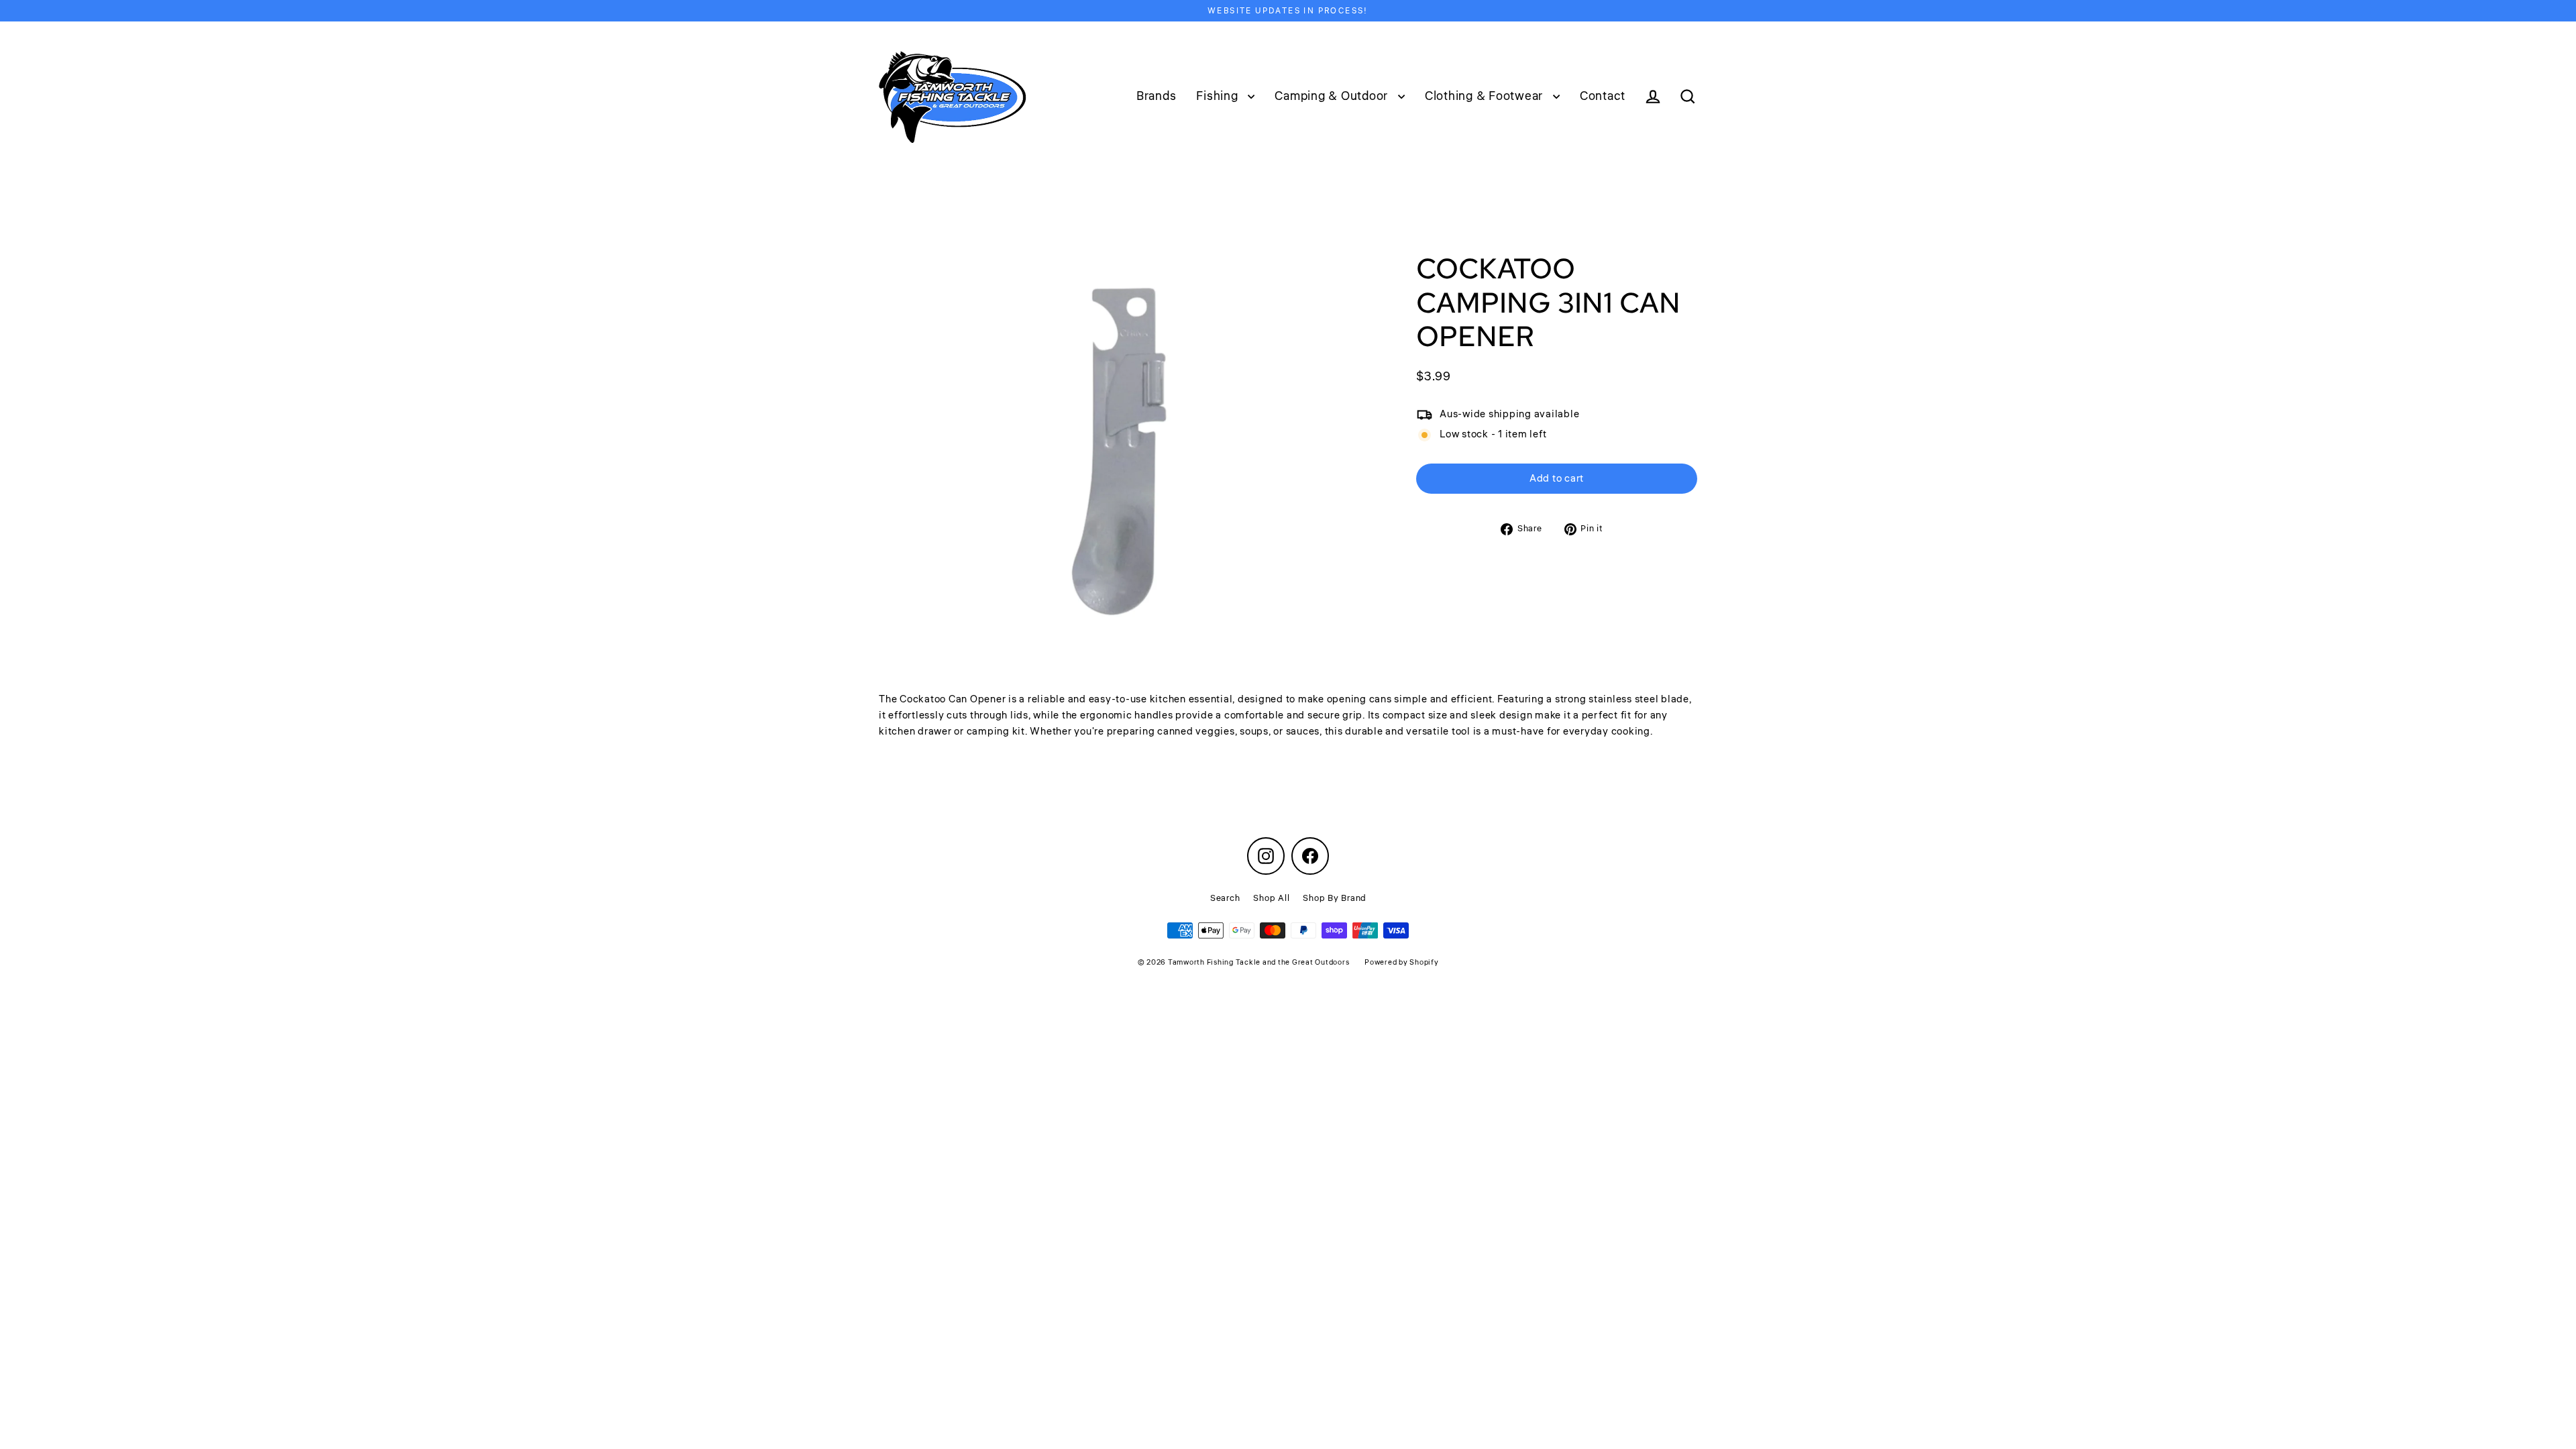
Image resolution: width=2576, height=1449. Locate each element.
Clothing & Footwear (1486, 96)
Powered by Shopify (1402, 962)
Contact (1603, 96)
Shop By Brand (1334, 898)
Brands (1157, 96)
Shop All (1271, 898)
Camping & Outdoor (1333, 96)
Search (1225, 898)
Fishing (1219, 96)
